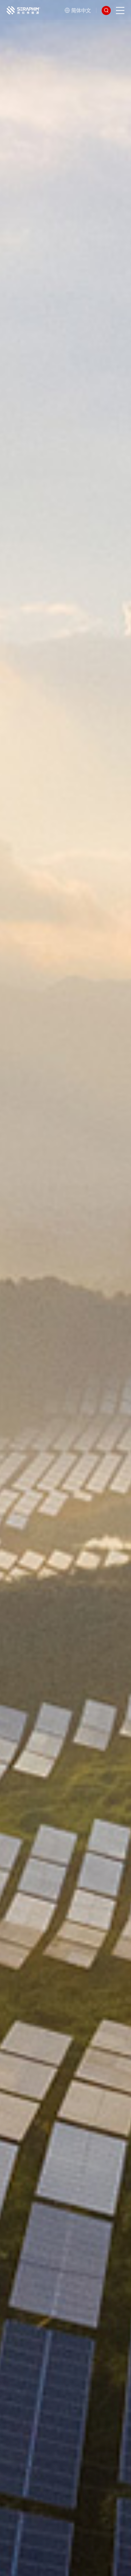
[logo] (24, 10)
